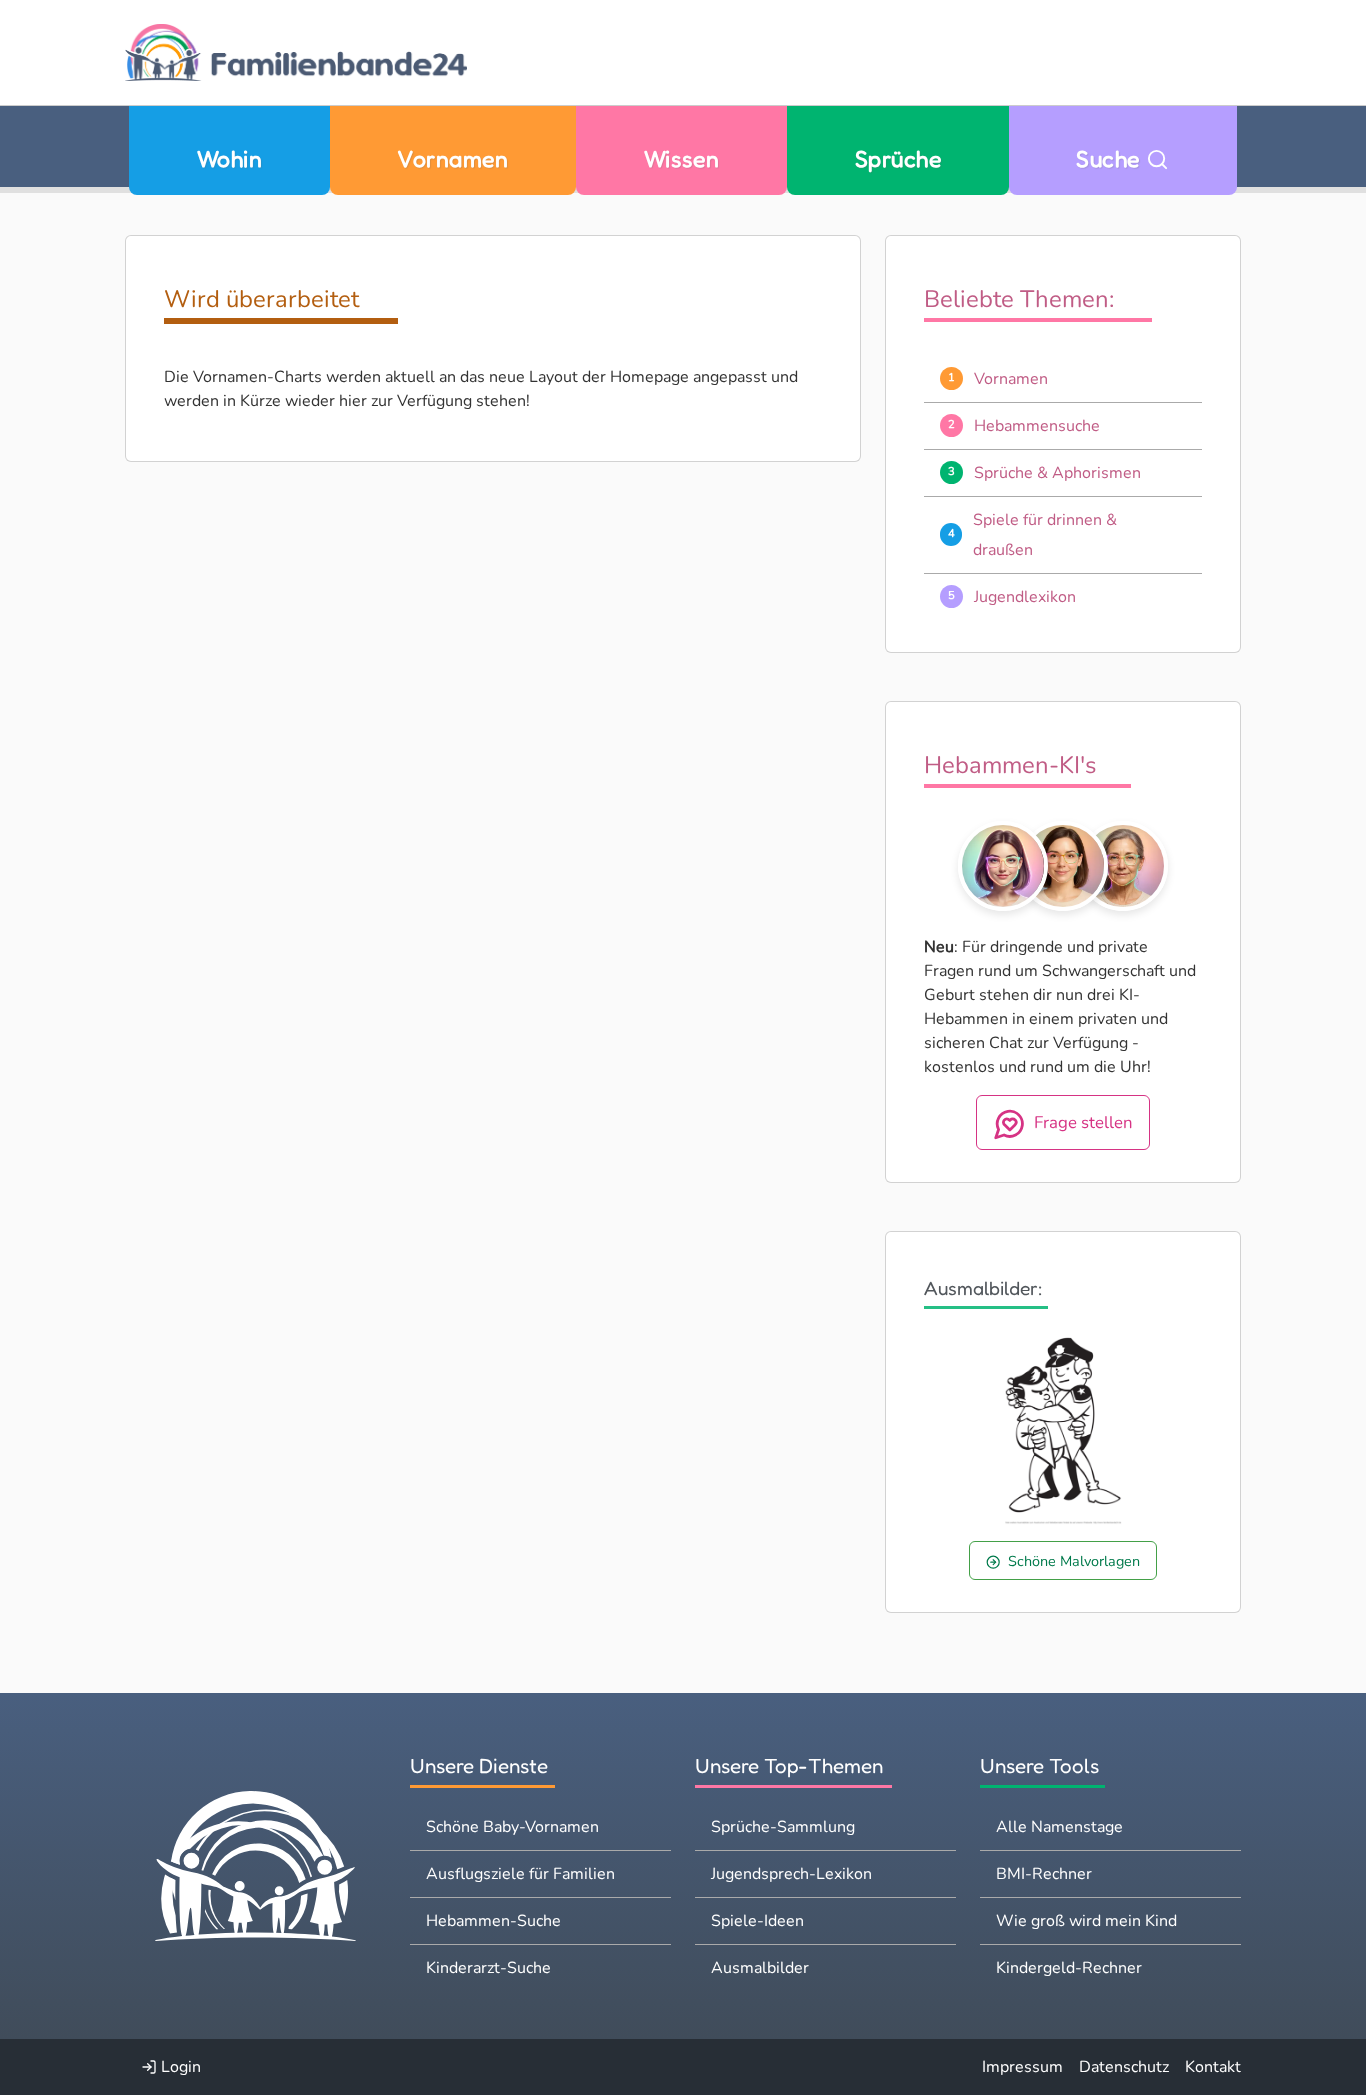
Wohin (229, 158)
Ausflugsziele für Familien (520, 1874)
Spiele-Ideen (757, 1921)
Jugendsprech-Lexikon (791, 1874)
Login (179, 2067)
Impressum (1022, 2067)
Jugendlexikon (1025, 597)
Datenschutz (1124, 2067)
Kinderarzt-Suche (488, 1968)
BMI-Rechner (1044, 1874)
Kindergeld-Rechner (1069, 1968)
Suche (1111, 158)
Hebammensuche (1037, 426)
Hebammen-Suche (493, 1921)
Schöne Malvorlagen (1074, 1561)
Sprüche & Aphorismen (1057, 473)
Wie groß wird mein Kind (1086, 1921)
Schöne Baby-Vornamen (512, 1827)
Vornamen (452, 158)
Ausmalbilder (760, 1968)
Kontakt (1213, 2067)
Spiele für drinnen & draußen (1045, 535)
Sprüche (898, 158)
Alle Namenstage (1059, 1827)
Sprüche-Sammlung (783, 1827)
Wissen (682, 158)
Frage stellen (1083, 1122)
